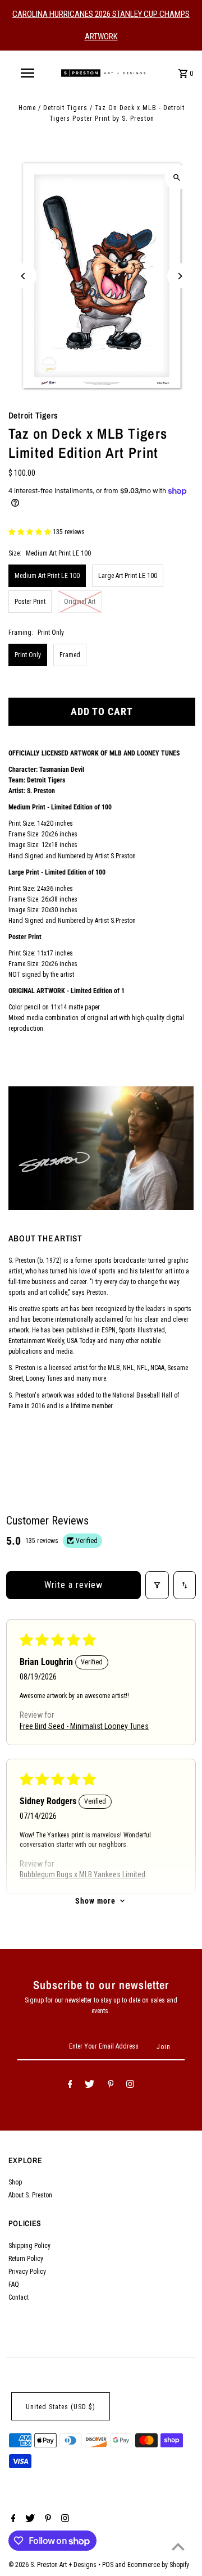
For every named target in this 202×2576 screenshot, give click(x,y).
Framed (70, 655)
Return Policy (26, 2259)
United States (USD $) (61, 2407)
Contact (19, 2297)
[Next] (180, 276)
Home (27, 108)
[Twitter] (89, 2086)
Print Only (28, 655)
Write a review (74, 1585)
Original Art (80, 602)
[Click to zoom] (177, 177)
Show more (95, 1901)
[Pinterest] (111, 2086)
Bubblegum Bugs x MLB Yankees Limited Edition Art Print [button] (82, 1875)
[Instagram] (130, 2086)
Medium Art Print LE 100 (47, 576)
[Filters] (157, 1585)
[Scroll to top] (178, 2547)
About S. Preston (30, 2195)
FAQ (14, 2284)
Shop (15, 2182)
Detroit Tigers (65, 108)
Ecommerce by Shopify (158, 2565)
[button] (31, 532)
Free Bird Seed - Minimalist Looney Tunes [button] (84, 1726)
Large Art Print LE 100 (128, 576)
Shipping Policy (29, 2246)
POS (108, 2565)
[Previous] (24, 276)
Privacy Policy (27, 2272)
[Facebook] (70, 2086)
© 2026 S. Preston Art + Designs (53, 2565)
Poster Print (30, 602)
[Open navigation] (27, 73)
